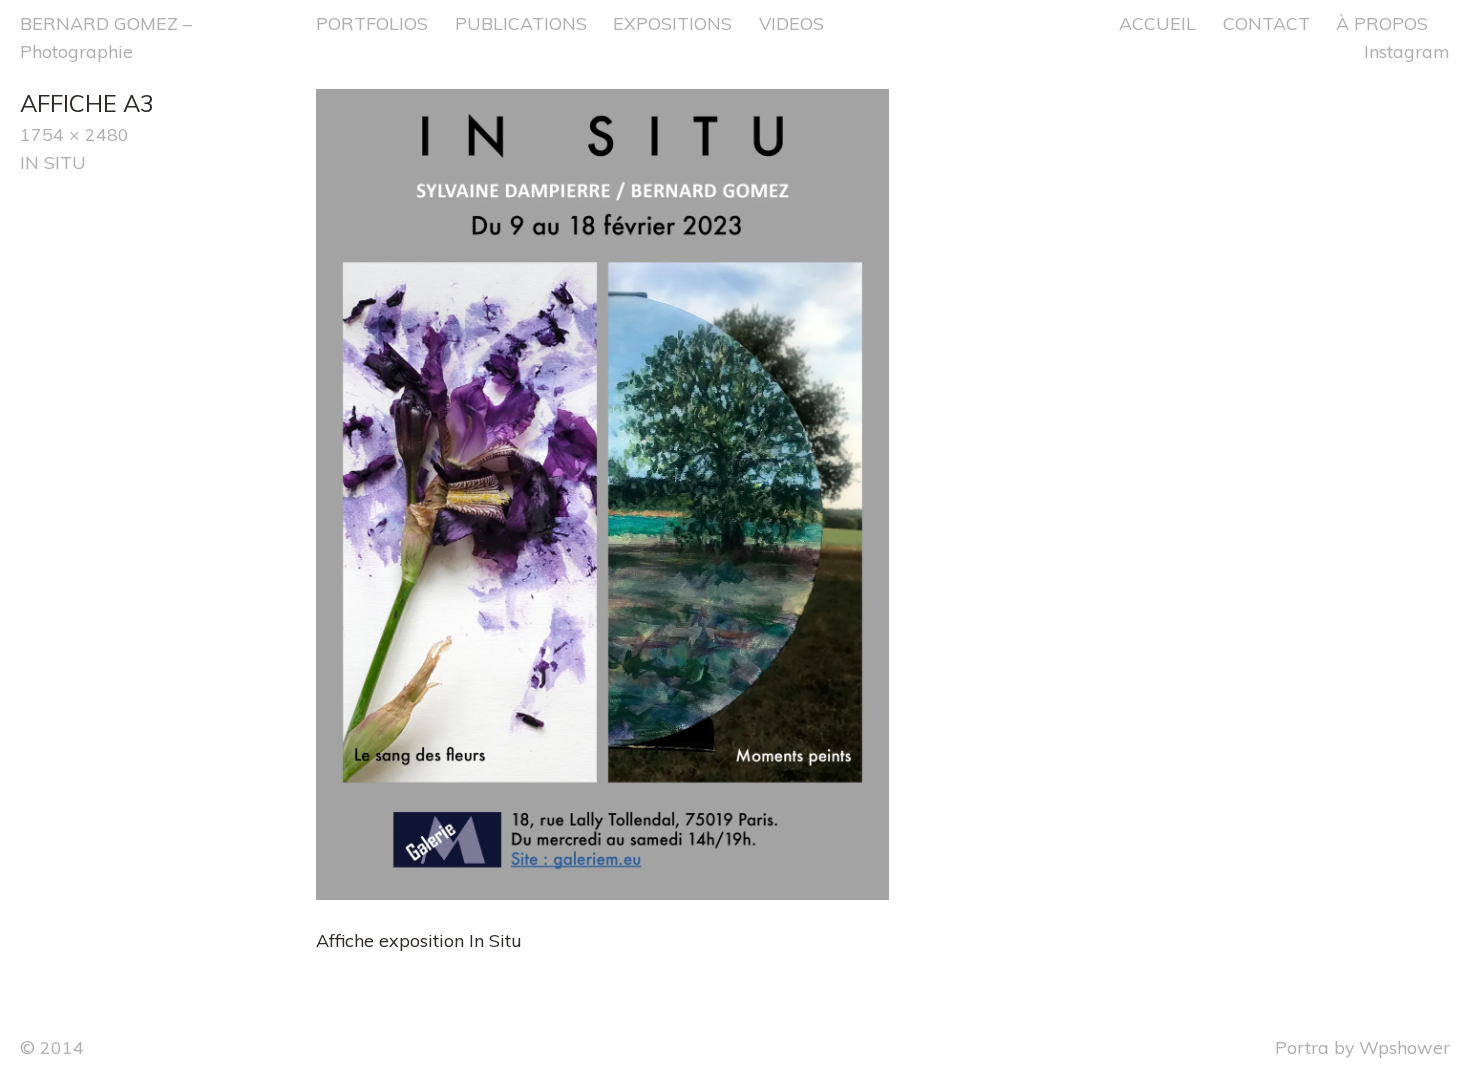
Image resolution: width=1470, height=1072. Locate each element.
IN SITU (53, 162)
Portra (1302, 1047)
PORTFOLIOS (372, 23)
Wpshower (1404, 1047)
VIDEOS (791, 23)
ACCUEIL (1157, 23)
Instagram (1407, 51)
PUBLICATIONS (521, 23)
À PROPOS (1382, 23)
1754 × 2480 (74, 134)
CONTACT (1266, 23)
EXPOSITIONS (672, 23)
